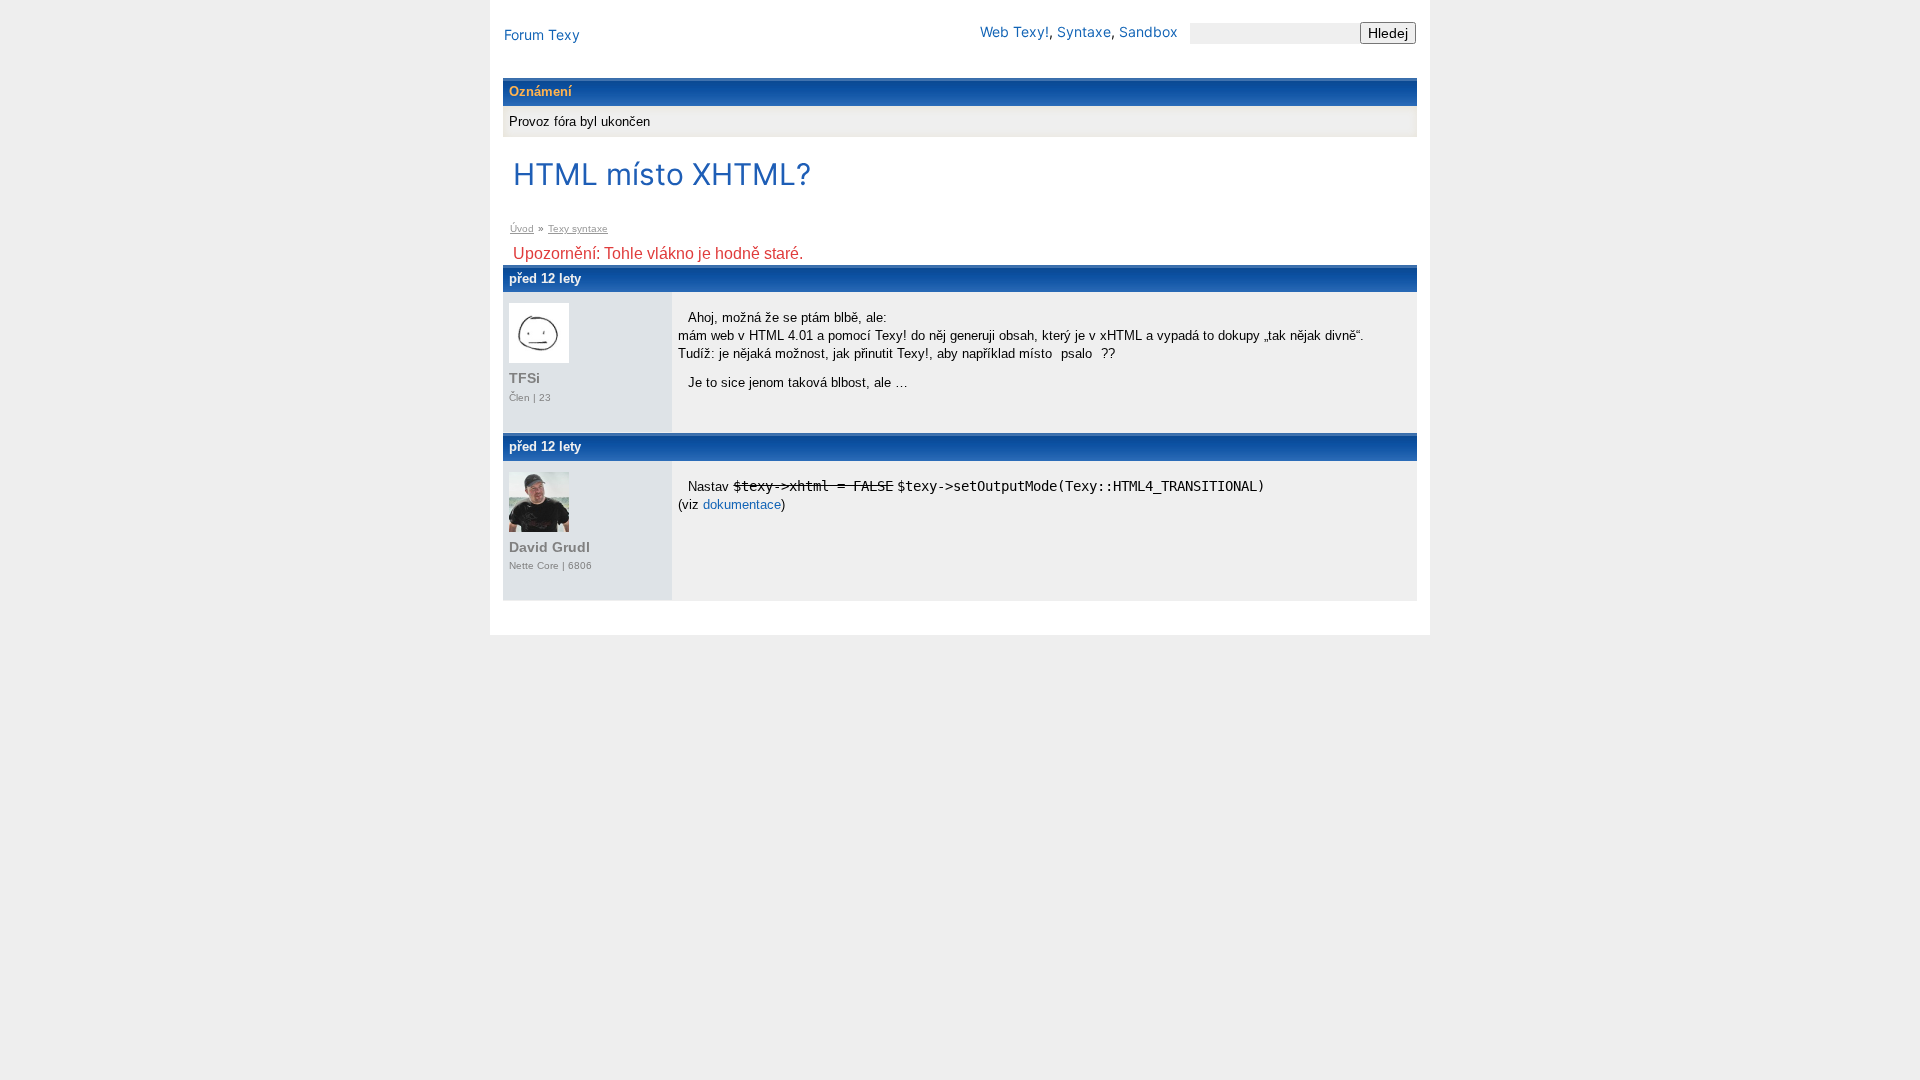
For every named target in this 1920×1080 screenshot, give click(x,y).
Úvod (522, 228)
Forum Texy (542, 34)
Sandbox (1148, 31)
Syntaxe (1084, 31)
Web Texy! (1014, 31)
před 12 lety (545, 278)
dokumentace (742, 504)
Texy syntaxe (578, 228)
